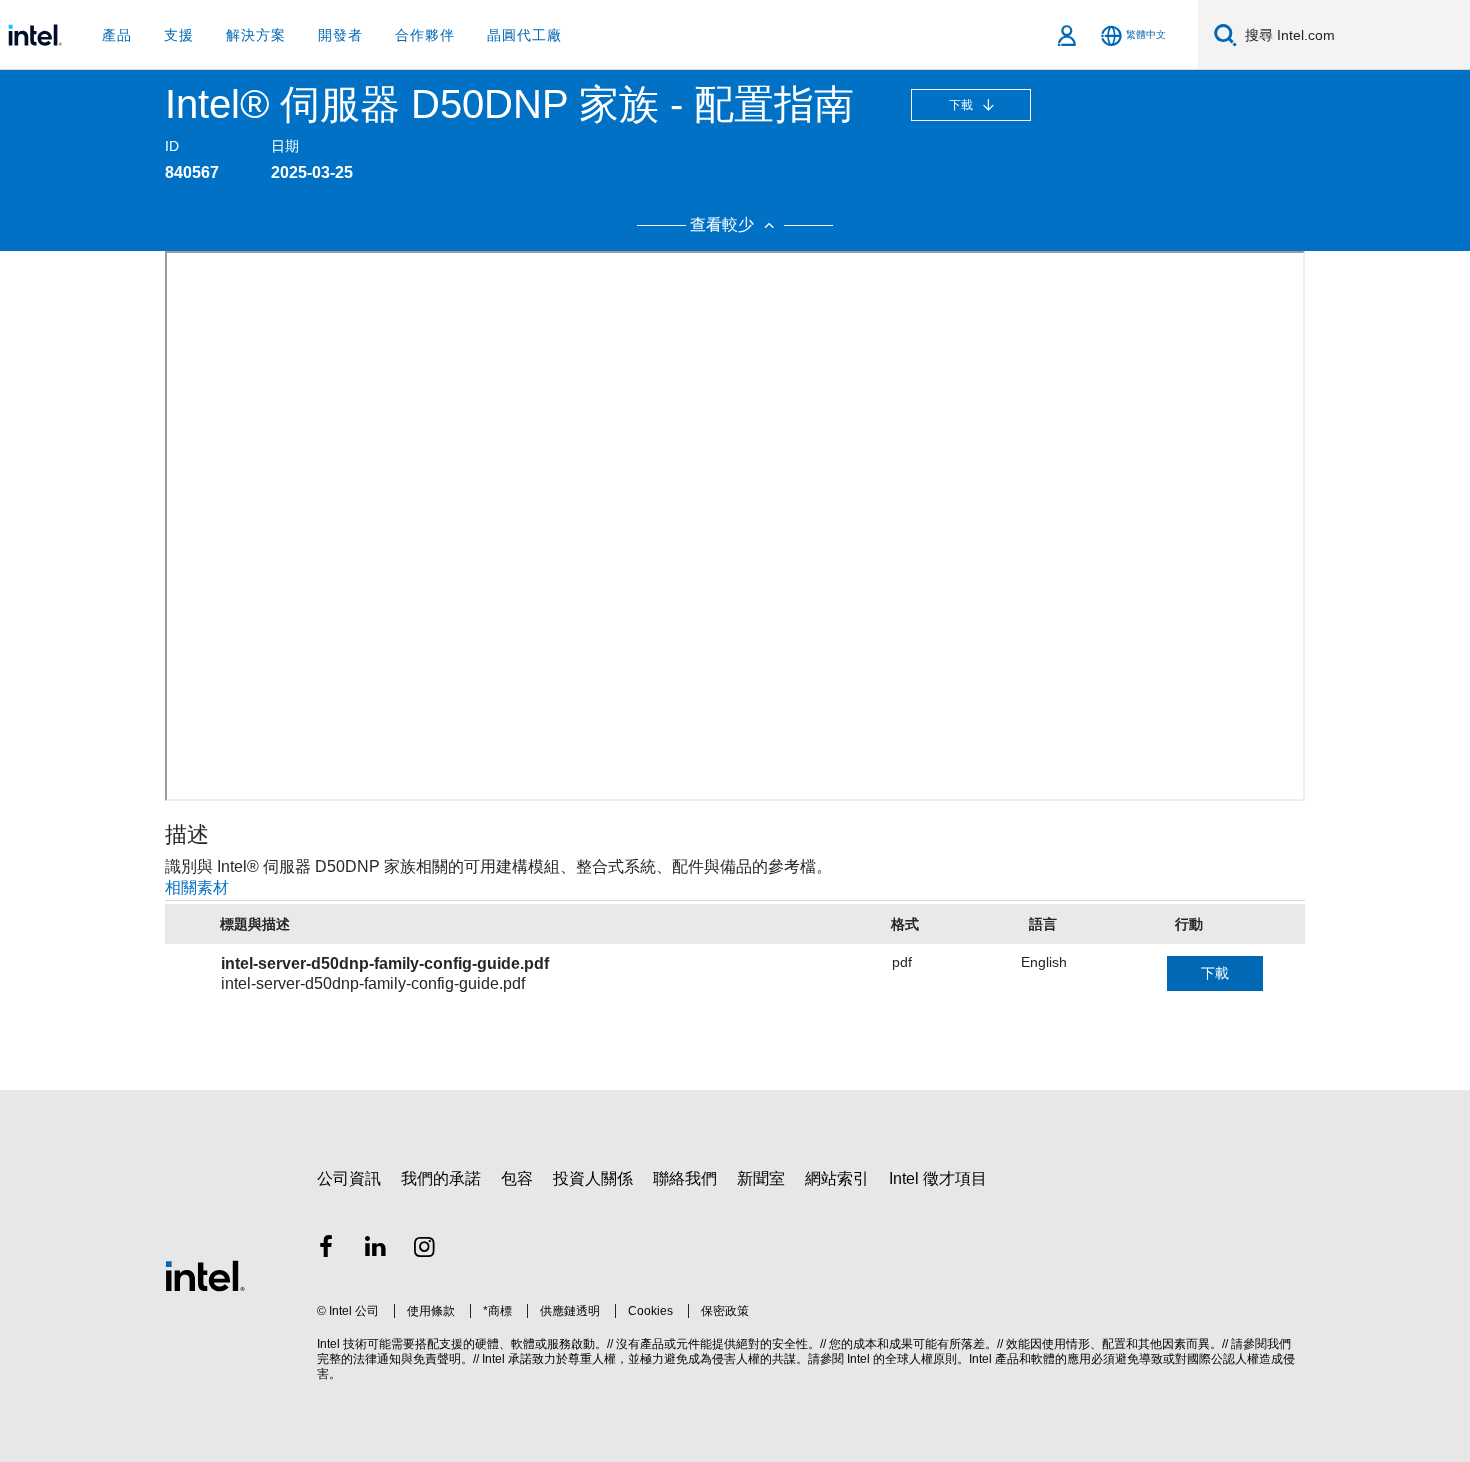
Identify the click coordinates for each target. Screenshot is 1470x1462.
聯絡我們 (685, 1178)
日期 (285, 146)
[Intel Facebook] (326, 1249)
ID (172, 146)
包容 (517, 1178)
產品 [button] (117, 35)
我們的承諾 (441, 1178)
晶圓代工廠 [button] (524, 35)
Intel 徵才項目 (938, 1178)
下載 (962, 105)
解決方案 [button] (256, 35)
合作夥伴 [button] (425, 35)
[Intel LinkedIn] (376, 1249)
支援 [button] (179, 35)
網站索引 (837, 1178)
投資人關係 (593, 1178)
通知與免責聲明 (419, 1359)
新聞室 (761, 1178)
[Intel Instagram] (425, 1249)
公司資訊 (349, 1178)
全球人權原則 (921, 1359)
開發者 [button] (340, 35)
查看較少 (724, 224)
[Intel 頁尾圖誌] (205, 1275)
